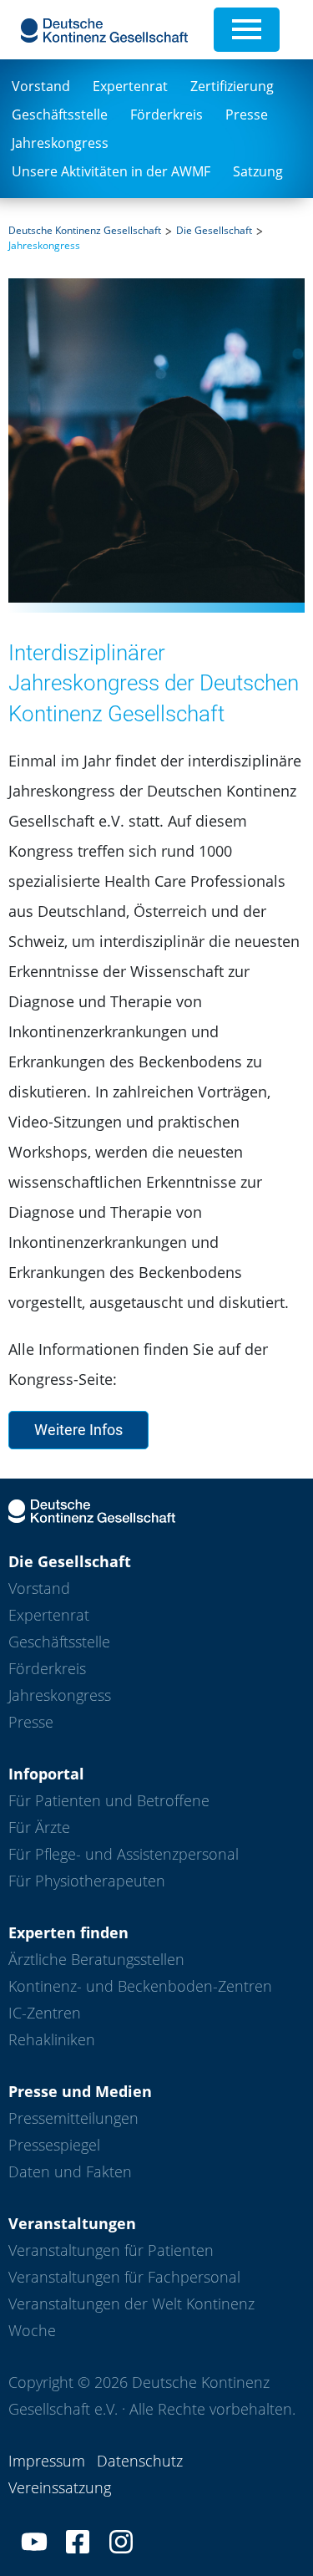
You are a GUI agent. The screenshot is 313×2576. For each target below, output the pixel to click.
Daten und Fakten (70, 2171)
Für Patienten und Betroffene (109, 1800)
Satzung (258, 171)
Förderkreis (167, 115)
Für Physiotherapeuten (87, 1881)
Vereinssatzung (60, 2487)
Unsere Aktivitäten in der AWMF (111, 171)
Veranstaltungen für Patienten (111, 2250)
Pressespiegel (54, 2145)
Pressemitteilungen (73, 2118)
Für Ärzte (39, 1827)
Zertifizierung (232, 86)
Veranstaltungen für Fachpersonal (124, 2277)
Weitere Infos (78, 1430)
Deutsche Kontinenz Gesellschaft (85, 230)
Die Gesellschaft (214, 230)
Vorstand (41, 86)
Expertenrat (130, 86)
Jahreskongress (60, 143)
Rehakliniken (52, 2039)
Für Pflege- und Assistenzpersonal (124, 1854)
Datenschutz (140, 2461)
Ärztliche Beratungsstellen (96, 1959)
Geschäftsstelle (60, 115)
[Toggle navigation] (247, 30)
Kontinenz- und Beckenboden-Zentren (140, 1986)
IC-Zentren (45, 2013)
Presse (247, 115)
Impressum (47, 2461)
